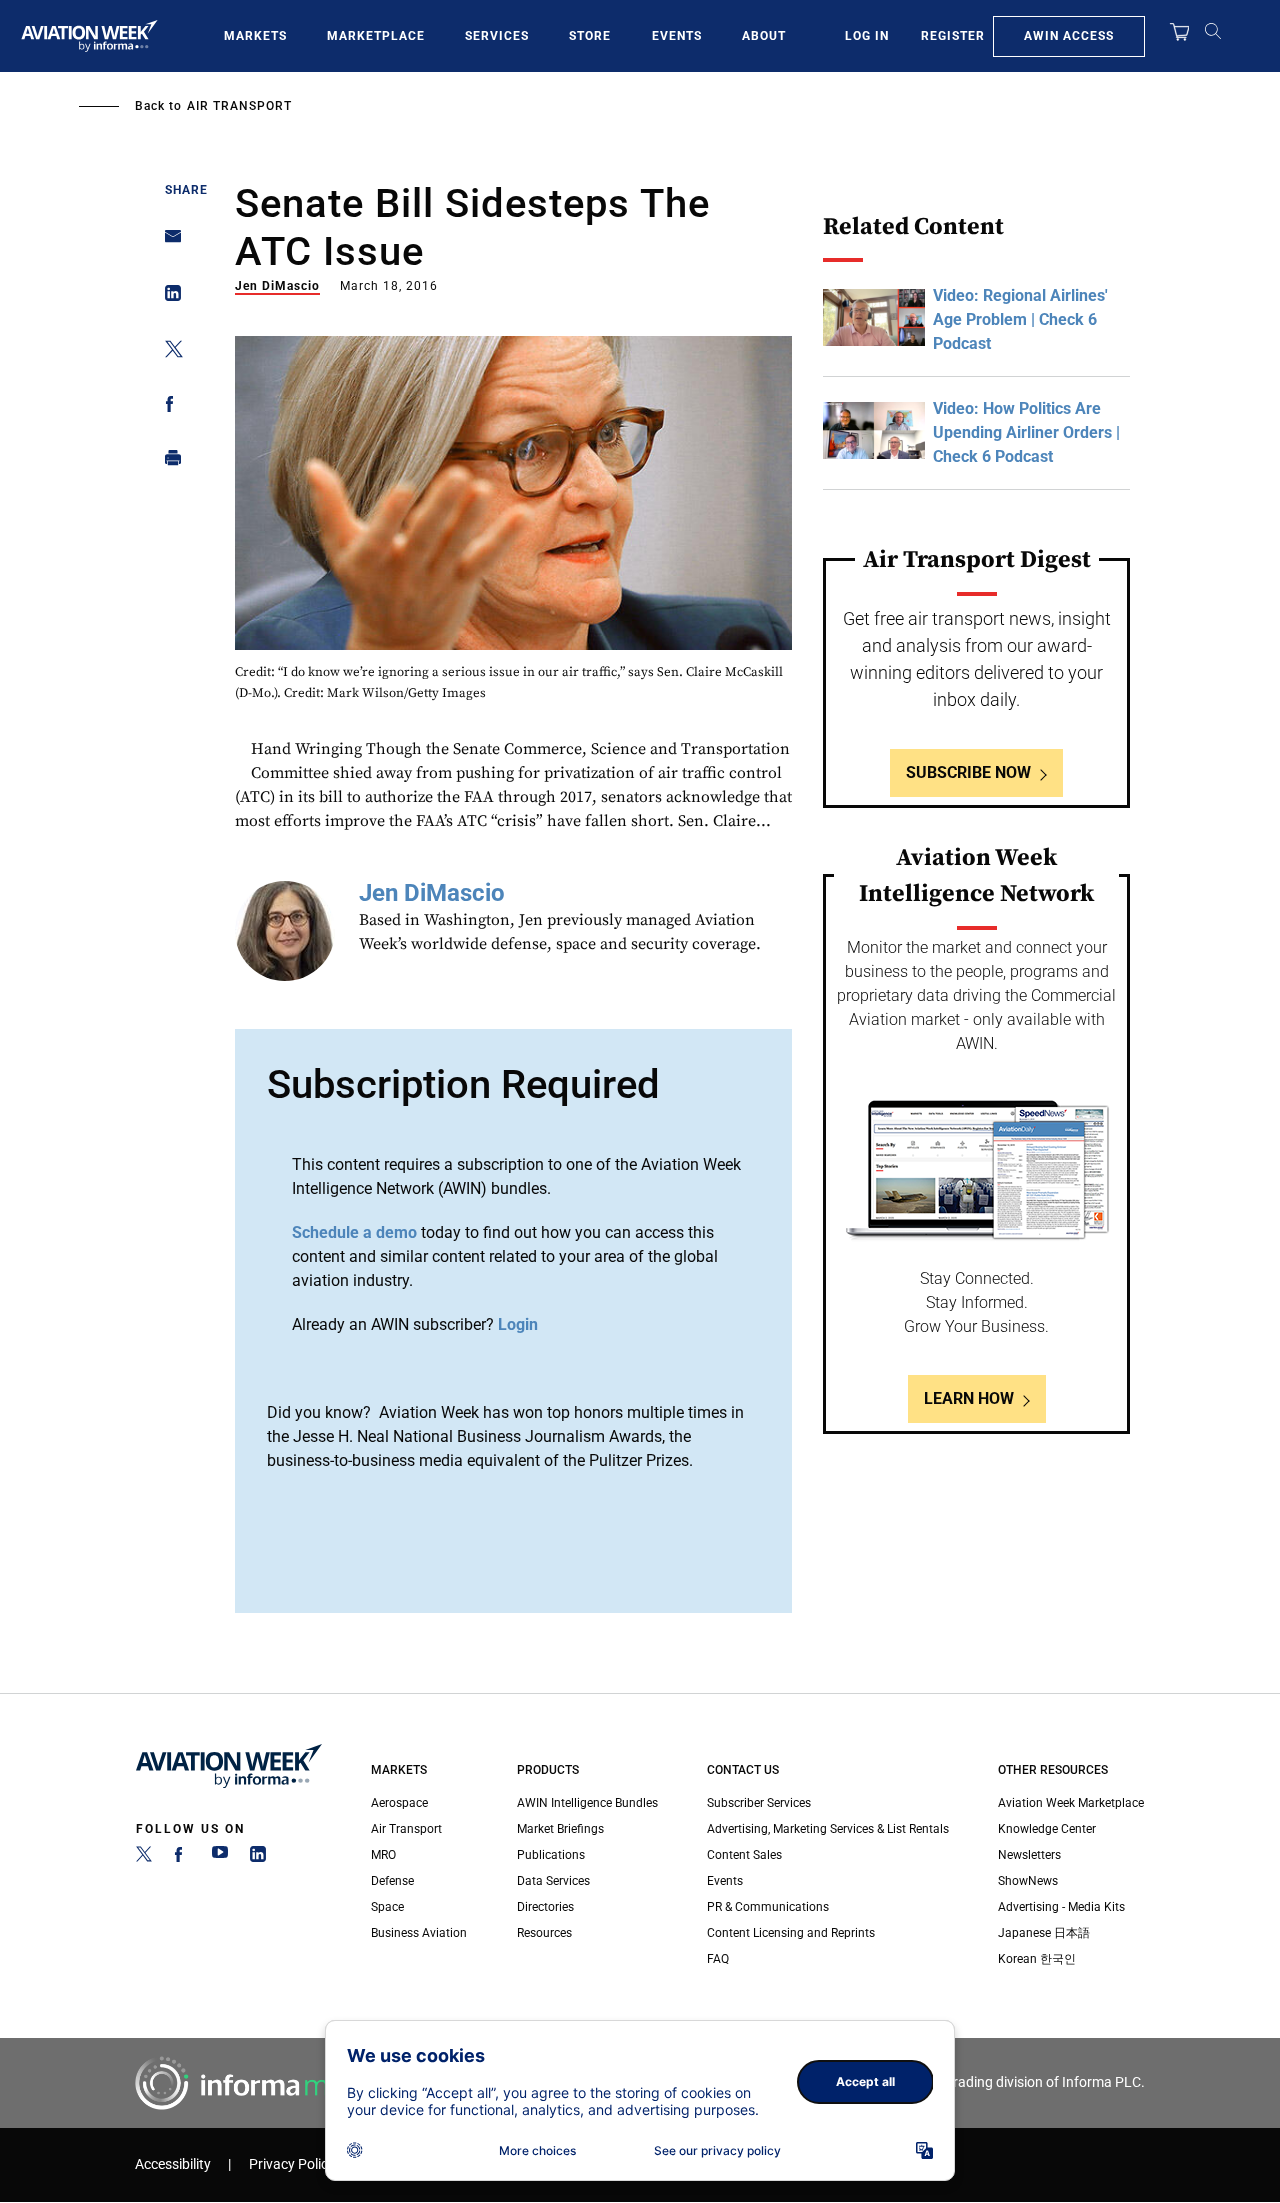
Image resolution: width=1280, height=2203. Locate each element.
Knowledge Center (1047, 1829)
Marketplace (376, 36)
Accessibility (173, 2164)
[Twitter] (144, 1858)
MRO (383, 1855)
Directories (545, 1907)
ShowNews (1028, 1881)
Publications (551, 1855)
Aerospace (399, 1803)
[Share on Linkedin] (167, 297)
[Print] (167, 462)
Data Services (553, 1881)
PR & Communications (768, 1907)
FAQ (718, 1959)
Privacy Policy (292, 2164)
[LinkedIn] (258, 1858)
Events (677, 36)
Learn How (969, 1398)
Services (497, 36)
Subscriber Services (759, 1803)
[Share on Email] (167, 242)
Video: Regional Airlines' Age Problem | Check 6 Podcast (1020, 319)
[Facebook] (182, 1858)
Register (953, 36)
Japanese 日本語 (1044, 1933)
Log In (867, 36)
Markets (255, 36)
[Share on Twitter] (167, 352)
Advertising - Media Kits (1061, 1907)
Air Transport (239, 106)
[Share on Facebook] (167, 407)
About (764, 36)
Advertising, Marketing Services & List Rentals (828, 1829)
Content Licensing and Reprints (791, 1933)
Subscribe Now (968, 772)
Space (387, 1907)
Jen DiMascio (277, 286)
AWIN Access (1069, 36)
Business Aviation (419, 1933)
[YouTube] (220, 1858)
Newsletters (1029, 1855)
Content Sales (744, 1855)
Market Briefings (560, 1829)
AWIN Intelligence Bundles (587, 1803)
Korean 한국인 (1037, 1959)
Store (590, 36)
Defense (392, 1881)
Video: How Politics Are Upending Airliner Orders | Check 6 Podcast (1026, 432)
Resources (544, 1933)
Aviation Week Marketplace (1071, 1803)
